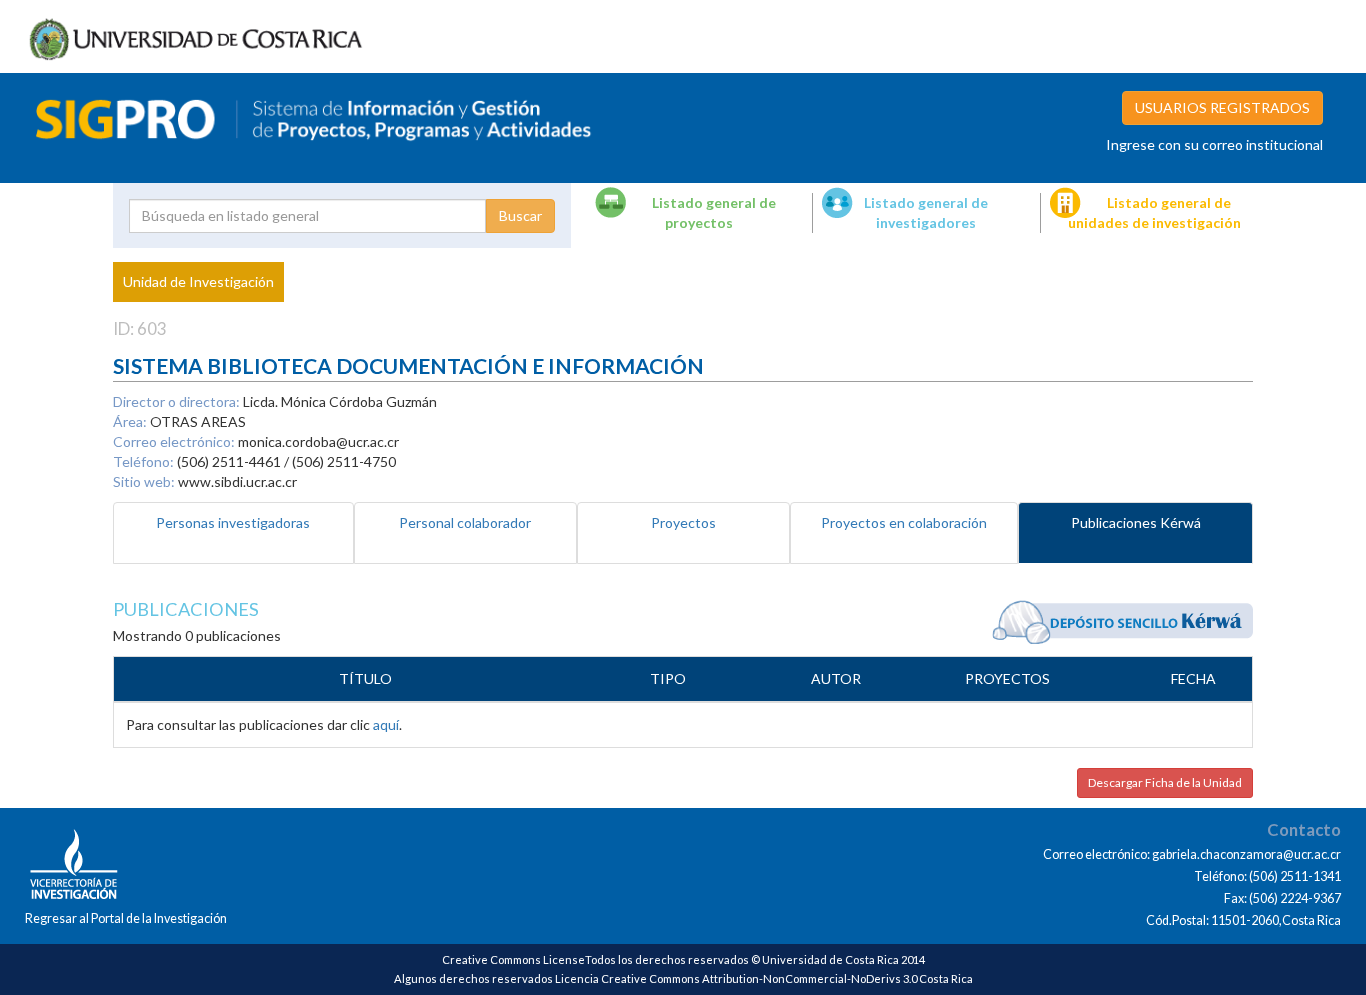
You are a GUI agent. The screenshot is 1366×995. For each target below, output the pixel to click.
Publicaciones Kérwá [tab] (1136, 522)
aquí (386, 724)
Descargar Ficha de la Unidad (1165, 782)
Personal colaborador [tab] (465, 522)
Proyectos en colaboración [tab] (904, 522)
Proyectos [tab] (683, 522)
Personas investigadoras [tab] (233, 522)
